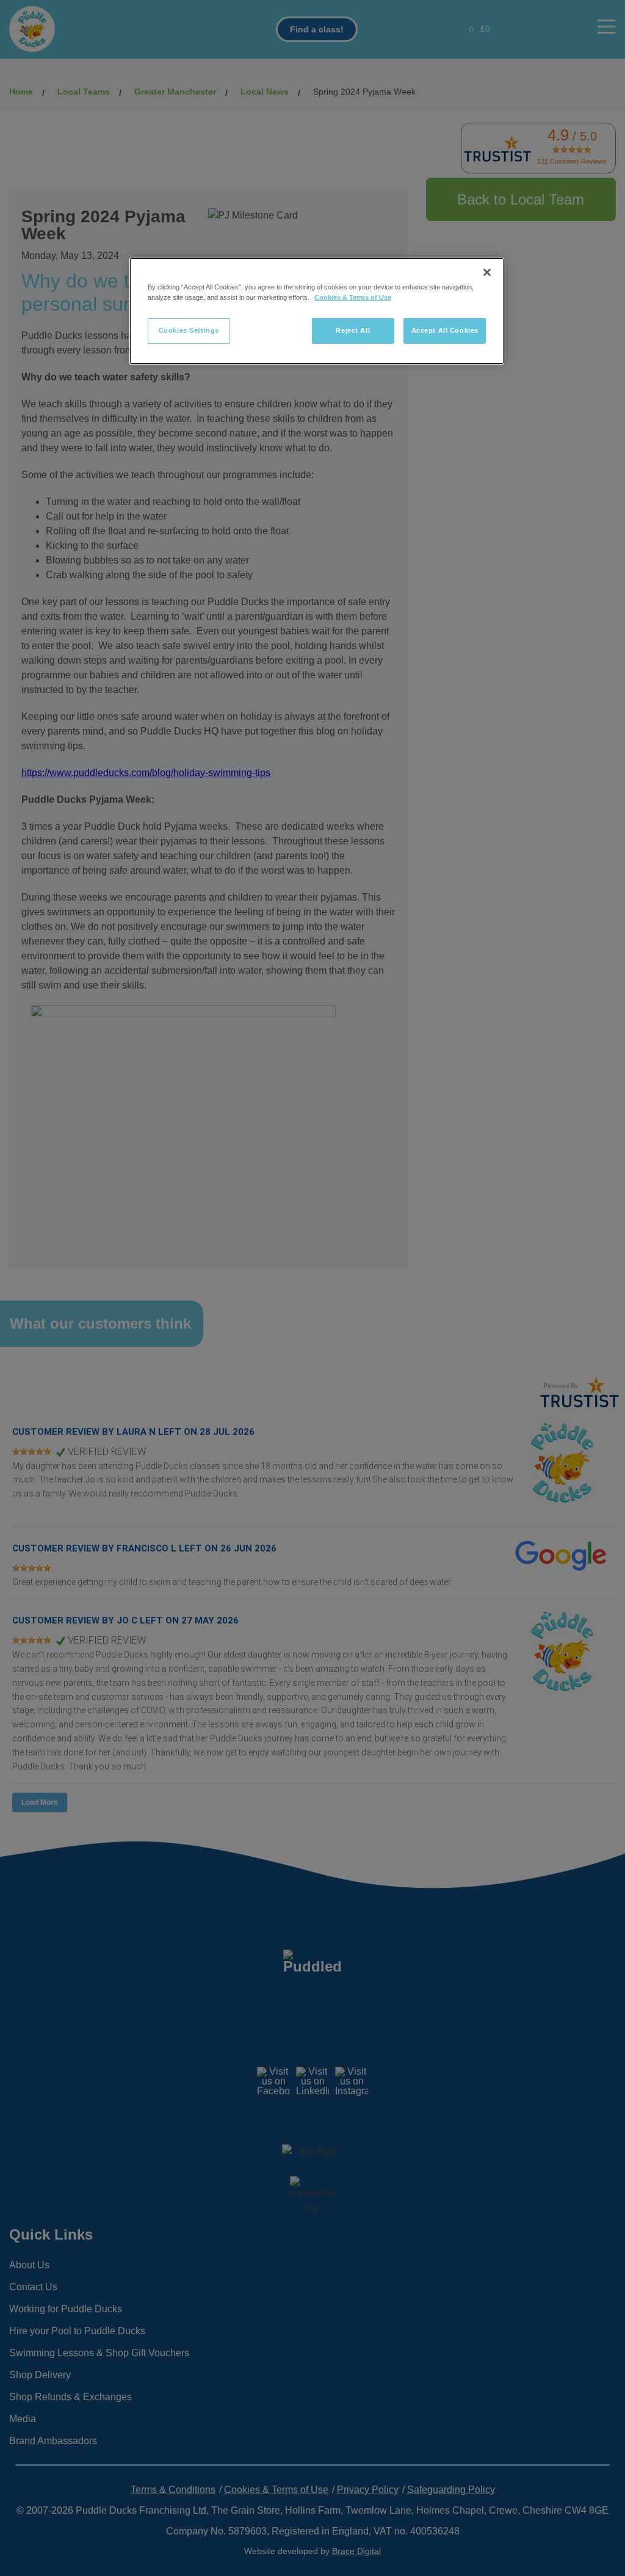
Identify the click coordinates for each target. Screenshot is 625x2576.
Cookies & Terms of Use (353, 297)
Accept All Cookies (445, 330)
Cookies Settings (189, 330)
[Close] (487, 272)
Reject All (353, 330)
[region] (317, 311)
